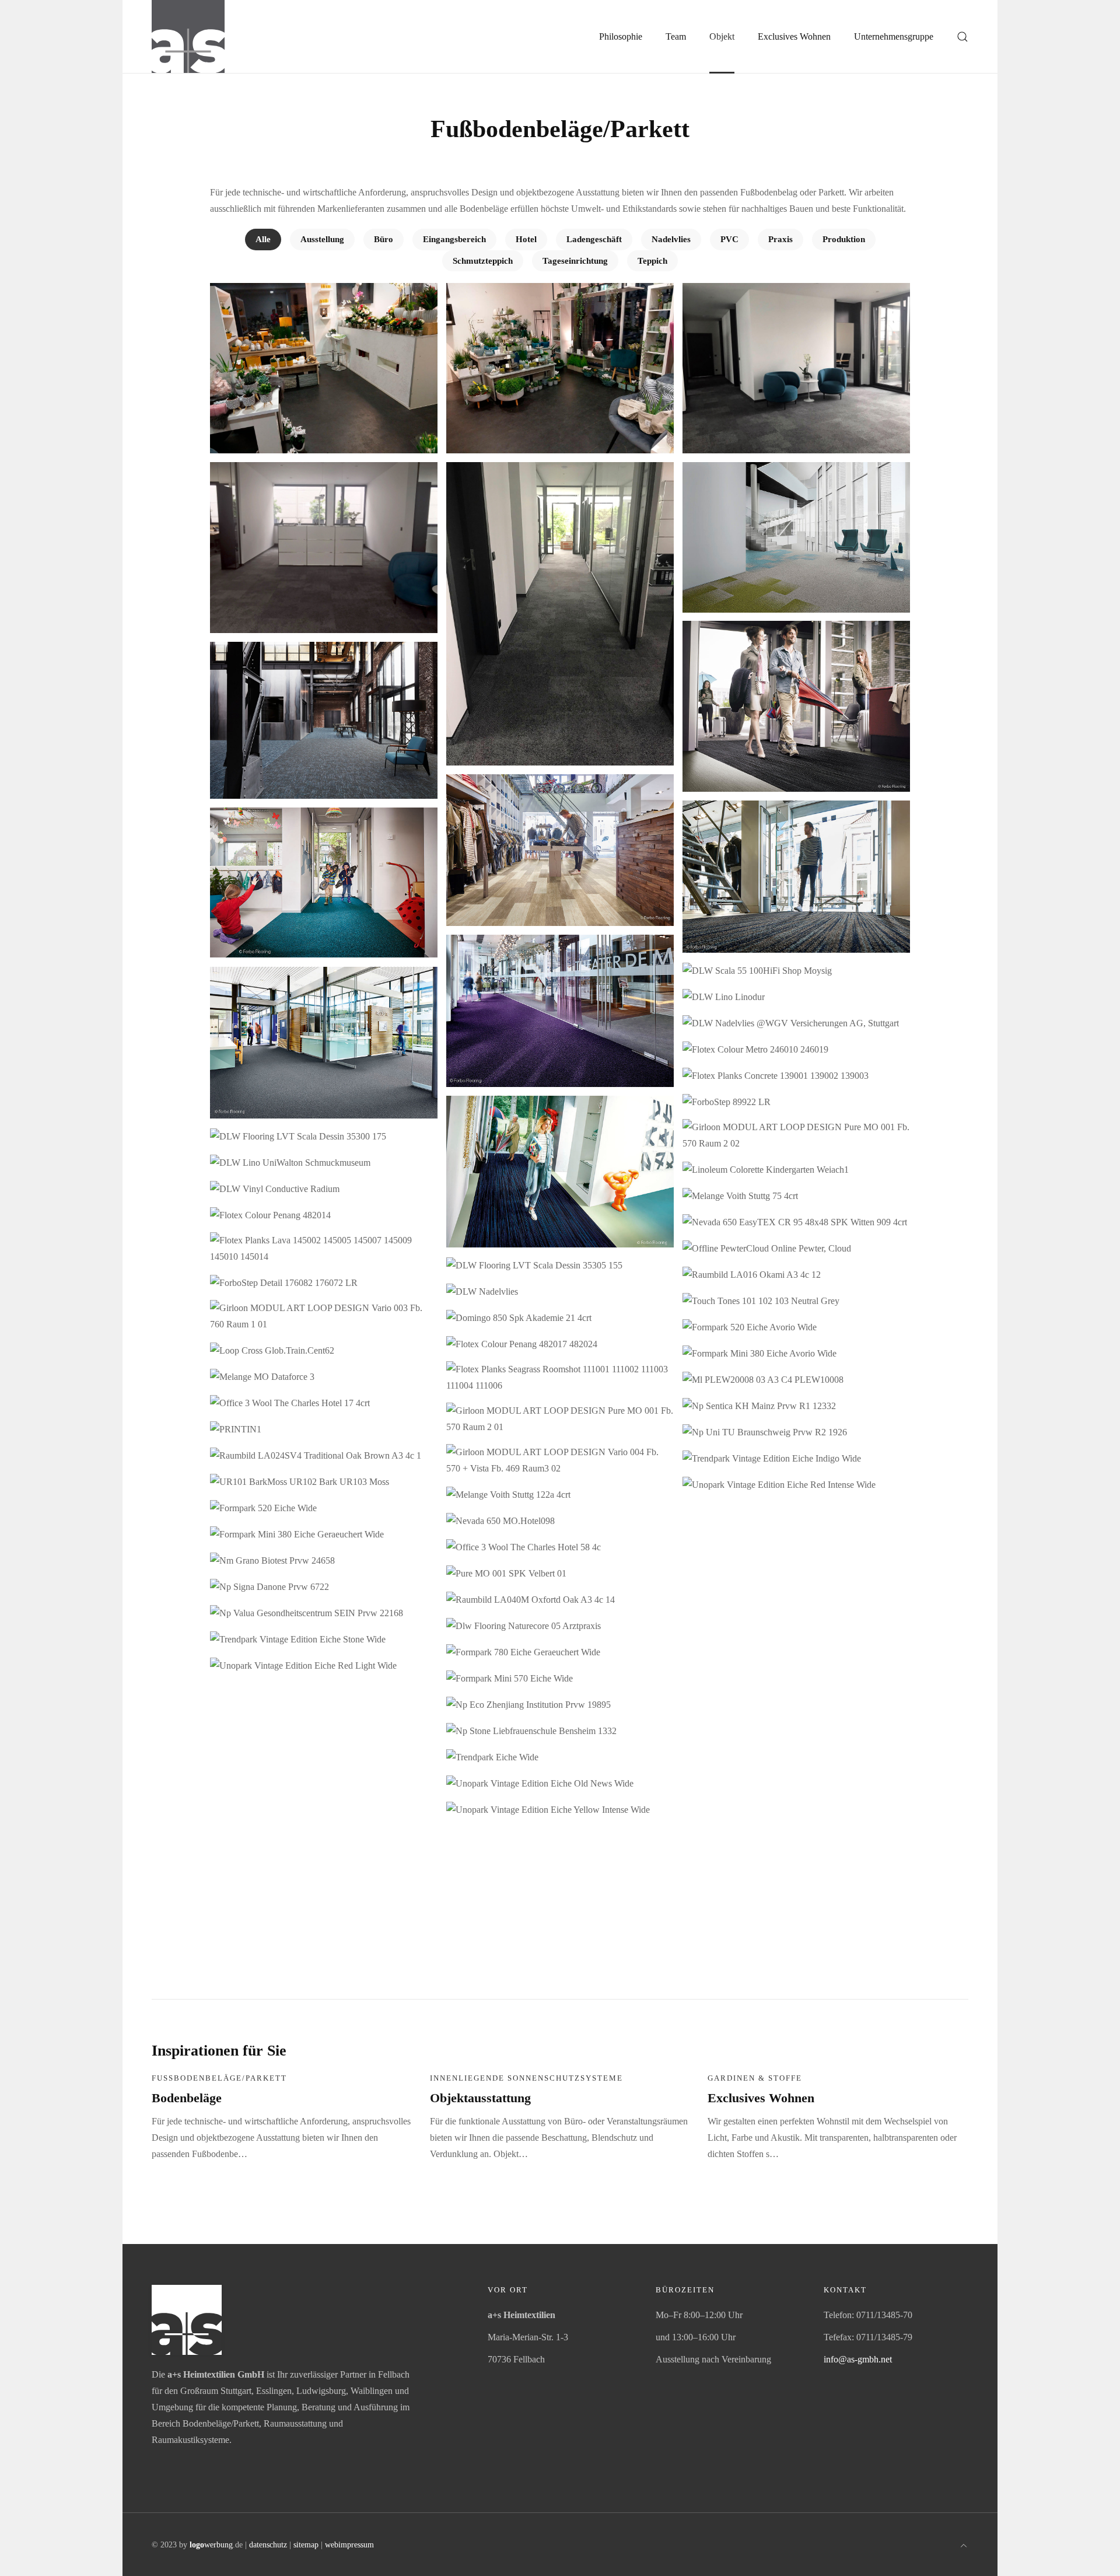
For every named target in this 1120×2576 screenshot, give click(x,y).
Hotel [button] (526, 239)
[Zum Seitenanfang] (964, 2544)
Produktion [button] (844, 239)
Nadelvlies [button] (671, 239)
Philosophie (621, 36)
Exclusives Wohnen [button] (794, 36)
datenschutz (268, 2545)
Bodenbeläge (187, 2098)
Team (676, 36)
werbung (211, 2545)
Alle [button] (263, 239)
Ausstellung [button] (322, 239)
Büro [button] (384, 239)
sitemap (306, 2545)
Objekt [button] (722, 36)
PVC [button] (729, 239)
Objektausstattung (480, 2098)
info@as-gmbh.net (858, 2359)
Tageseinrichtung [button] (575, 261)
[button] (963, 36)
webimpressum (349, 2545)
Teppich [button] (652, 261)
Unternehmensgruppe (894, 36)
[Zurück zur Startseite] (188, 36)
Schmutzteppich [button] (483, 261)
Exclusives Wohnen (761, 2098)
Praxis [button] (780, 239)
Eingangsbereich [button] (454, 239)
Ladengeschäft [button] (594, 239)
